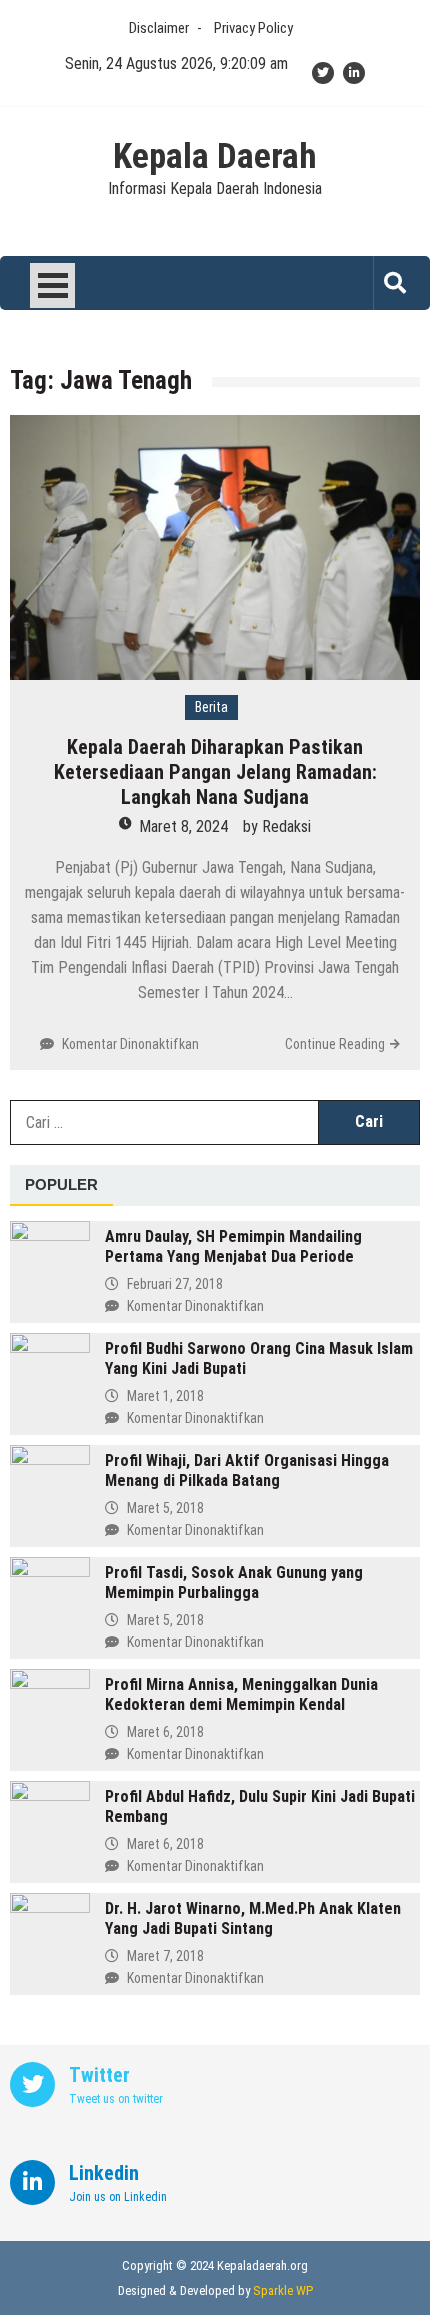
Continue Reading (335, 1044)
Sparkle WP (283, 2290)
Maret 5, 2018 (165, 1508)
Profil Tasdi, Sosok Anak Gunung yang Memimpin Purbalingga (234, 1582)
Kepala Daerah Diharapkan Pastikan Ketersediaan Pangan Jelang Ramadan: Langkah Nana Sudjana (215, 772)
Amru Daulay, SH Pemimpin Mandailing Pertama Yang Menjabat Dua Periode (233, 1246)
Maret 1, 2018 (165, 1396)
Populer (61, 1184)
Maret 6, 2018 (165, 1732)
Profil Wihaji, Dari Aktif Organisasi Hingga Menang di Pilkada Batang (247, 1470)
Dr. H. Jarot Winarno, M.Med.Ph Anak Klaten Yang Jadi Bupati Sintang (253, 1918)
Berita (211, 707)
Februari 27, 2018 (175, 1284)
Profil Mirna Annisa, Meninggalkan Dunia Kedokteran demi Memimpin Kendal (241, 1694)
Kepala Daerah (215, 157)
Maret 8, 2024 (183, 826)
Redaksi (286, 826)
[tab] (61, 1186)
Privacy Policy (253, 28)
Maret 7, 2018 (165, 1956)
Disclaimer (159, 28)
